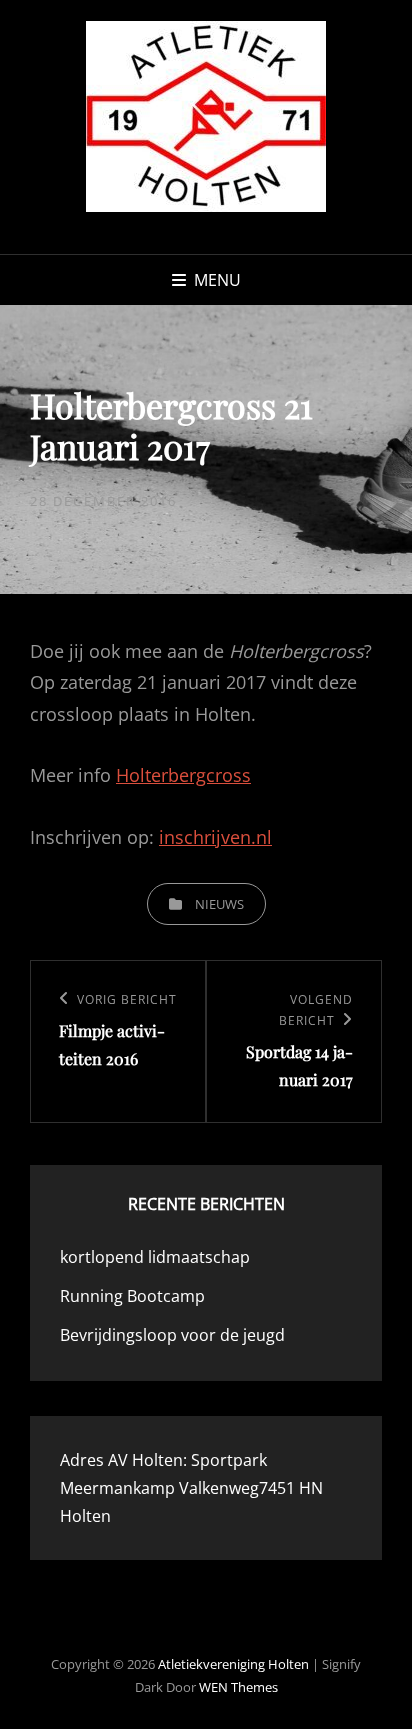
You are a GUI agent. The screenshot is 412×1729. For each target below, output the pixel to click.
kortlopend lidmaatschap (155, 1257)
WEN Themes (238, 1687)
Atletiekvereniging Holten (233, 1664)
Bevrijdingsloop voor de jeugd (172, 1335)
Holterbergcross (183, 775)
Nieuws (219, 904)
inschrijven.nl (215, 837)
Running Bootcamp (132, 1296)
